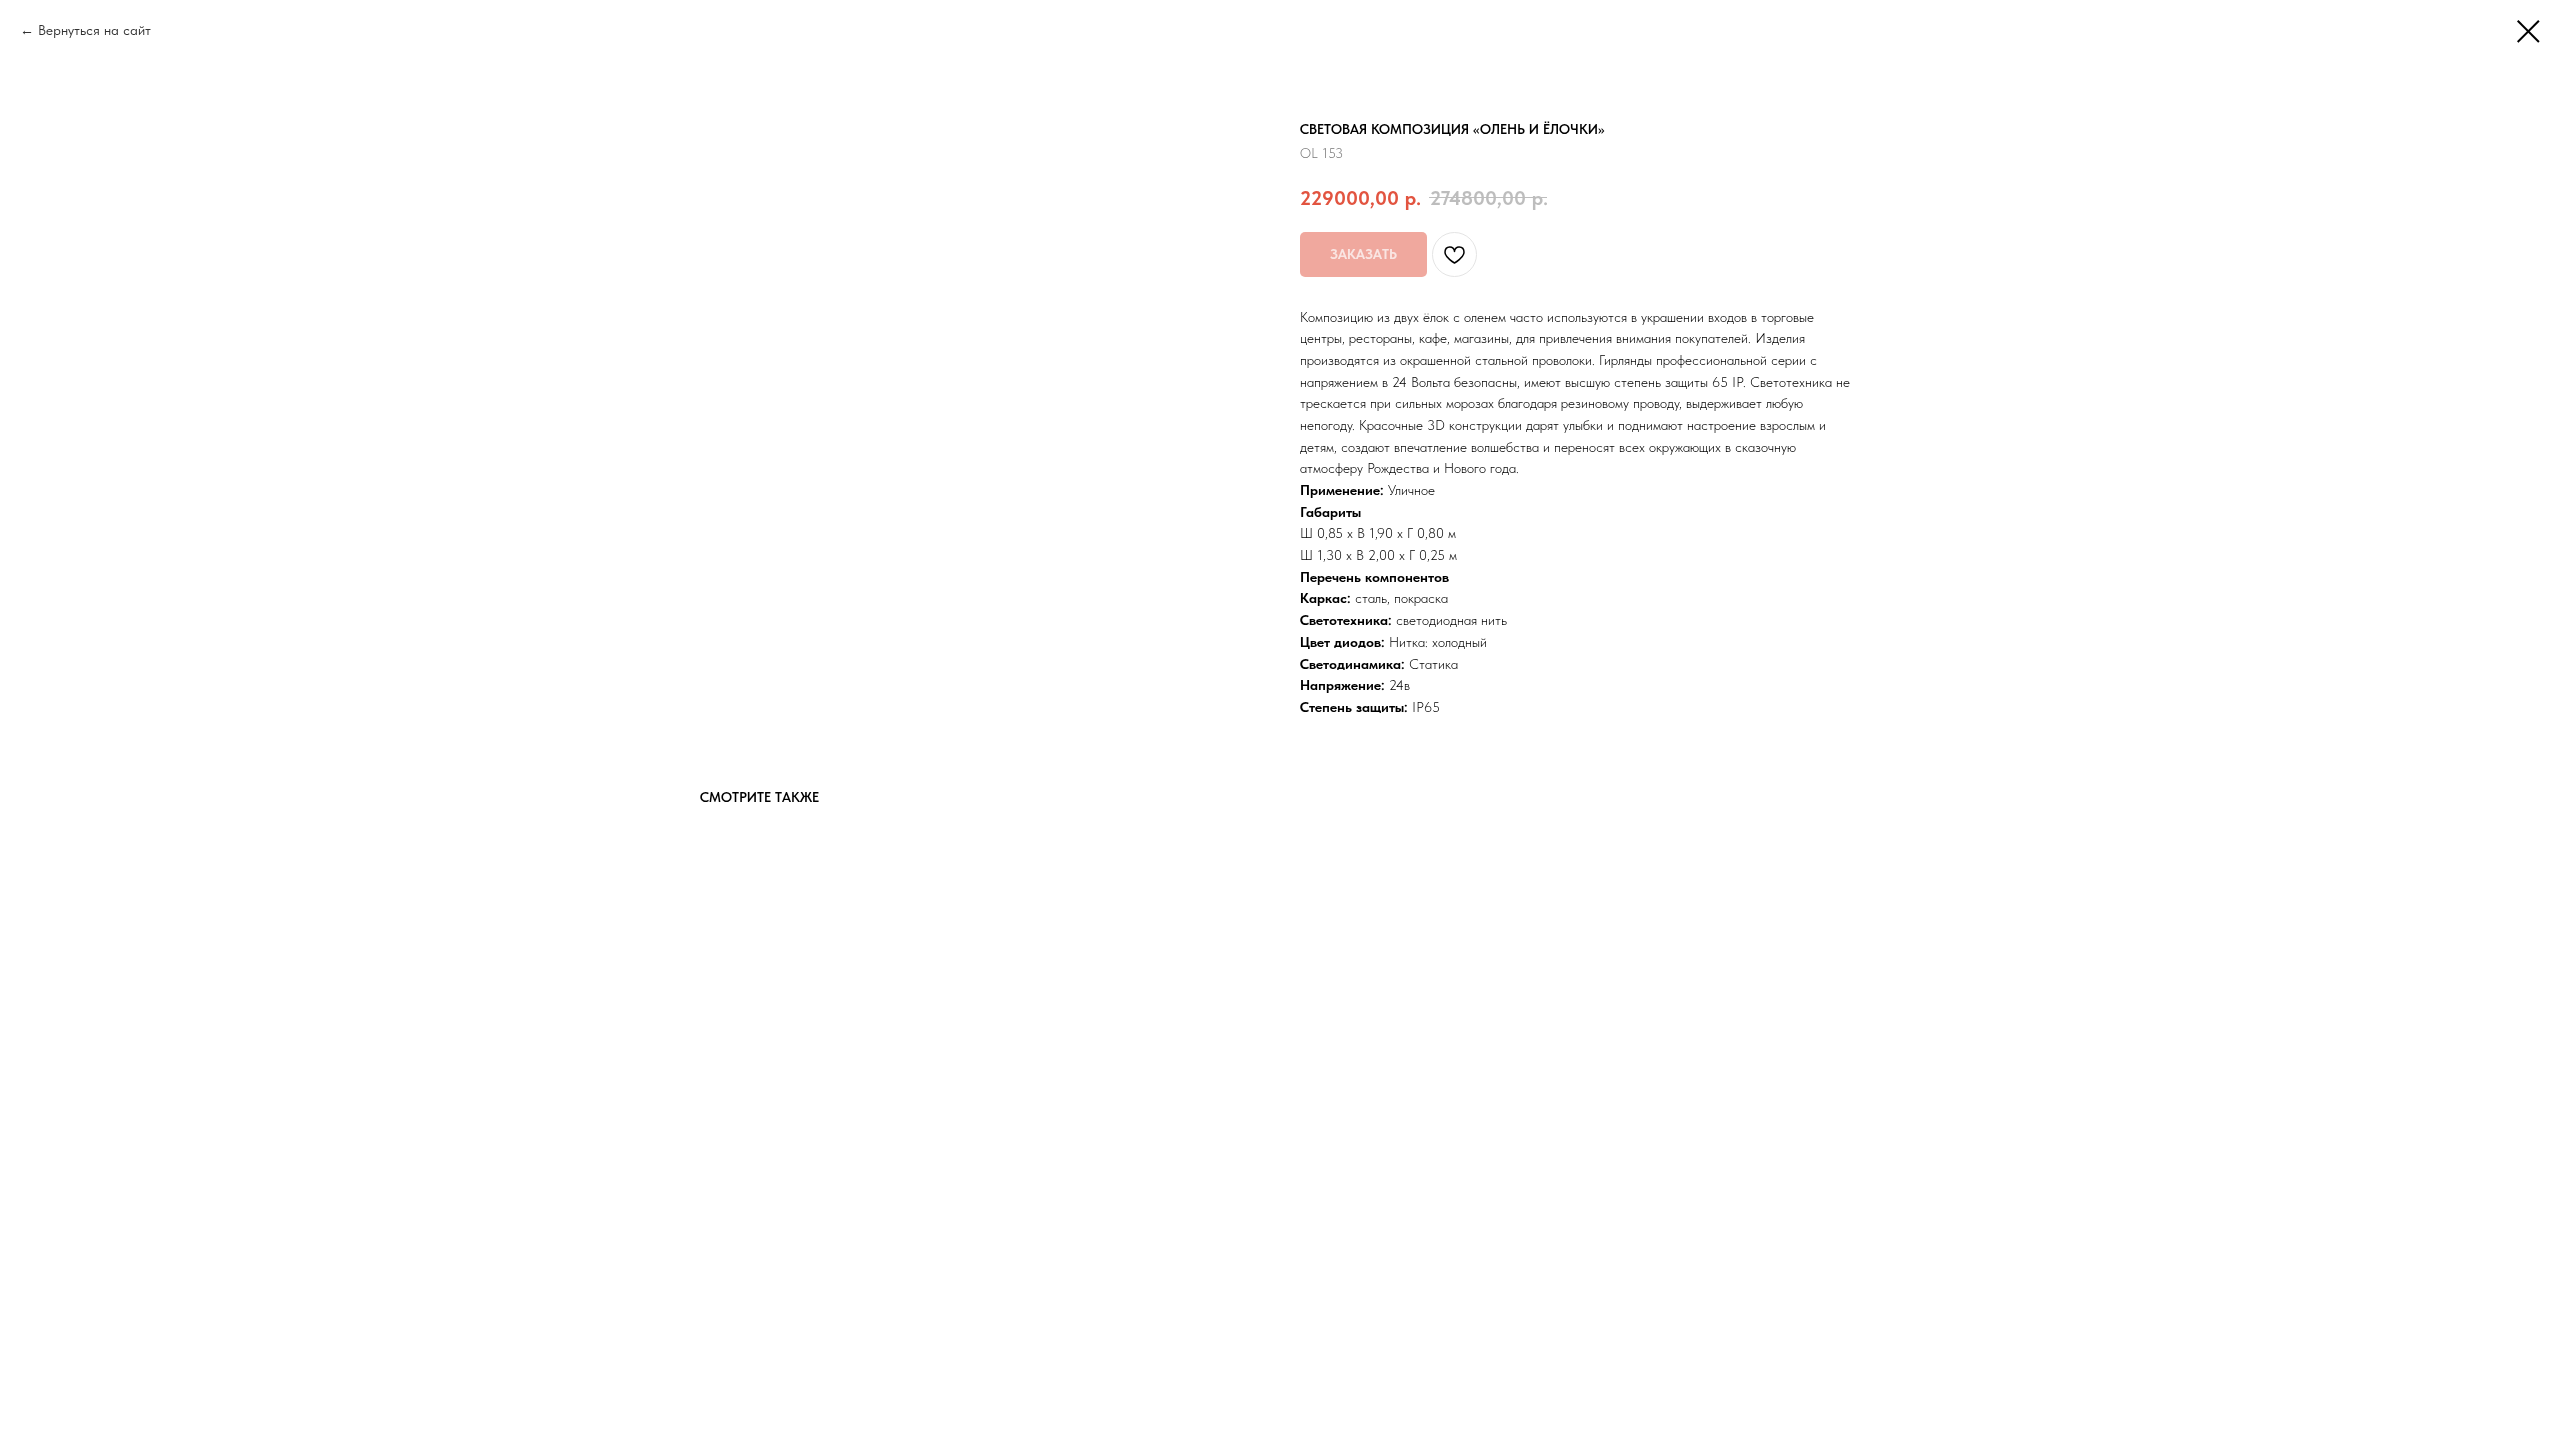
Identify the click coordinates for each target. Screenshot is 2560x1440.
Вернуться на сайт (94, 30)
